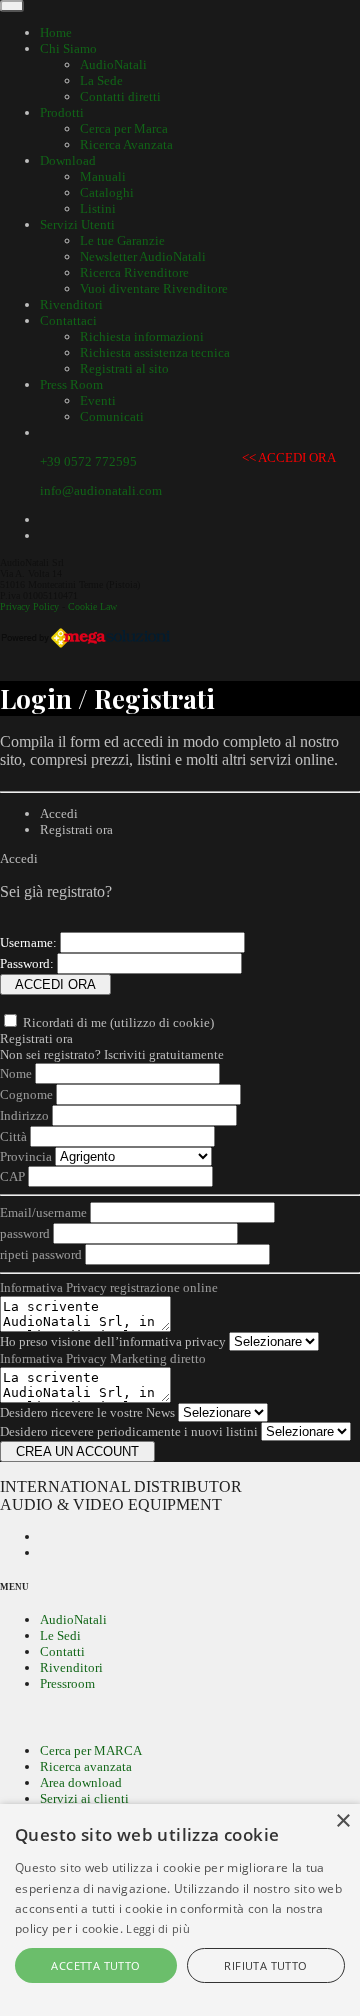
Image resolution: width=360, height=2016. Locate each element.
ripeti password (41, 1254)
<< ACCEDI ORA (288, 457)
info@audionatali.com (101, 490)
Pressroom (67, 1683)
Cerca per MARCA (91, 1750)
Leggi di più (158, 1928)
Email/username (43, 1212)
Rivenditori (71, 1667)
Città (13, 1136)
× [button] (342, 1821)
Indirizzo (24, 1115)
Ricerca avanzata (86, 1766)
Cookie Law (92, 606)
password (25, 1233)
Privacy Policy (29, 606)
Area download (81, 1782)
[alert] (180, 1910)
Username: (28, 942)
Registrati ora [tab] (76, 829)
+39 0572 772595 (88, 461)
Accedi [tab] (59, 813)
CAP (12, 1176)
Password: (27, 963)
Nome (16, 1073)
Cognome (26, 1094)
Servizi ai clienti (84, 1798)
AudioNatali (73, 1619)
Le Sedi (60, 1635)
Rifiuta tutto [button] (265, 1965)
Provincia (26, 1156)
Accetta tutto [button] (95, 1965)
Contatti (62, 1651)
